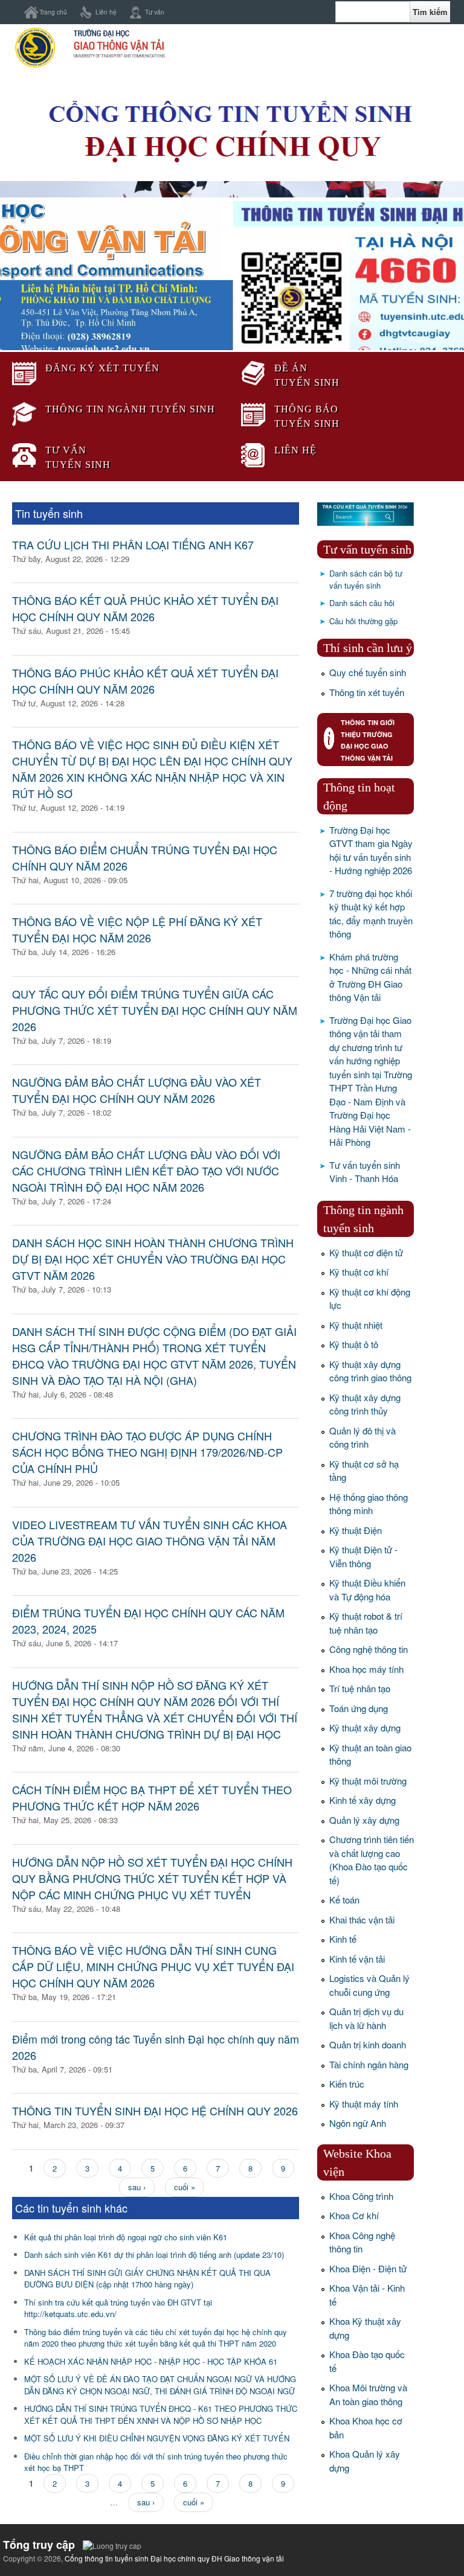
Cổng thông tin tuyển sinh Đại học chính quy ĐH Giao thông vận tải (174, 2558)
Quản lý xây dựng (364, 1820)
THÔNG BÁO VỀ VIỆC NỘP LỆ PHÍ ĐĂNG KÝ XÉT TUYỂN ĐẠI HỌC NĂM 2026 (137, 929)
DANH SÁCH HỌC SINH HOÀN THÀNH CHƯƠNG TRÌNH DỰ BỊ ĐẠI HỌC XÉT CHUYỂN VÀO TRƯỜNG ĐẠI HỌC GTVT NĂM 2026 (153, 1259)
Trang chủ (53, 12)
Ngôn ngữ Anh (358, 2123)
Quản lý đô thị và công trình (362, 1437)
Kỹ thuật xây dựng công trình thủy (365, 1404)
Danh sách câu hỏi (362, 603)
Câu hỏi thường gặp (363, 621)
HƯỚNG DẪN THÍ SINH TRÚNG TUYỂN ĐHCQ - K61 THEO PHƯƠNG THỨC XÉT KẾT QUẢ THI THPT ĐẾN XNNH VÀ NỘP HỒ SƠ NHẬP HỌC (161, 2415)
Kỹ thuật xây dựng (365, 1727)
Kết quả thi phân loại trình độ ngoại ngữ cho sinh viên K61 (126, 2237)
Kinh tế (343, 1939)
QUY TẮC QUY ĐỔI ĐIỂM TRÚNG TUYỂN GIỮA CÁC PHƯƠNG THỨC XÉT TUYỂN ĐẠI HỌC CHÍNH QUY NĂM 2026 (155, 1010)
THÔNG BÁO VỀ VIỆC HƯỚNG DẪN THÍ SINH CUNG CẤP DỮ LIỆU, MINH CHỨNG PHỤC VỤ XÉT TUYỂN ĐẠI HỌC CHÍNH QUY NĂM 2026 (153, 1966)
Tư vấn (155, 12)
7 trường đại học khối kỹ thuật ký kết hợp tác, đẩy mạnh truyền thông (371, 914)
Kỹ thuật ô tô (354, 1344)
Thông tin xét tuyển (367, 692)
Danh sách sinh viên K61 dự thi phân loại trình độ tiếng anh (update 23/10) (154, 2255)
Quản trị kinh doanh (368, 2044)
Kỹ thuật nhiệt (356, 1325)
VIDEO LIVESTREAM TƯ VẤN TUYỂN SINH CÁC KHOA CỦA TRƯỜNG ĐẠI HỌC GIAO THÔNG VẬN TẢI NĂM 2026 (150, 1541)
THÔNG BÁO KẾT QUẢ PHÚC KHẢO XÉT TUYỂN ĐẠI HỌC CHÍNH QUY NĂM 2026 (145, 608)
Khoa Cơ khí (354, 2215)
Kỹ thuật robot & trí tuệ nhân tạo (366, 1623)
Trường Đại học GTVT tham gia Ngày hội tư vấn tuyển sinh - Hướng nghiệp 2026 (371, 850)
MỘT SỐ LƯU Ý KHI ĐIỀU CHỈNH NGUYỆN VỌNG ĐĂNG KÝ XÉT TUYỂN (157, 2438)
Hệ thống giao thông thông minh (369, 1504)
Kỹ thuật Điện (356, 1530)
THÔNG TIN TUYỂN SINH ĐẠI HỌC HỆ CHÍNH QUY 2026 (155, 2111)
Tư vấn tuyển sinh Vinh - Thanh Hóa (365, 1172)
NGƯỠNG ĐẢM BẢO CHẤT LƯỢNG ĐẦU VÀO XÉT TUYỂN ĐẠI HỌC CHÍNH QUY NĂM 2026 (137, 1090)
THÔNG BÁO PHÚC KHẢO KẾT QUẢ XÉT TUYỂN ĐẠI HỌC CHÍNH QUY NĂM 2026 (145, 681)
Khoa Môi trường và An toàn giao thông (368, 2394)
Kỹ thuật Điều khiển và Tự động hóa (367, 1590)
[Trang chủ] (89, 66)
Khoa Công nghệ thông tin (362, 2242)
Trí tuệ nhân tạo (360, 1688)
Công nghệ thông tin (369, 1649)
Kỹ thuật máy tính (364, 2104)
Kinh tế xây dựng (362, 1800)
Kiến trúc (347, 2084)
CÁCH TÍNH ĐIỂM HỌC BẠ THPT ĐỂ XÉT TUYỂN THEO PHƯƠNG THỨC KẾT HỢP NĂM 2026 (152, 1798)
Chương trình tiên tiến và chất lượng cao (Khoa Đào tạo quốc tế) (372, 1860)
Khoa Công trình (361, 2196)
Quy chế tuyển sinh (368, 672)
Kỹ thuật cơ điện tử (366, 1252)
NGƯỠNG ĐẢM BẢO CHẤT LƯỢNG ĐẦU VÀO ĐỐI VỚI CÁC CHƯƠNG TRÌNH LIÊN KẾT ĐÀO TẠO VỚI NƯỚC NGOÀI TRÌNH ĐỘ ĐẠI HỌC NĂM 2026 (146, 1171)
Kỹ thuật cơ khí (359, 1272)
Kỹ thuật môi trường (368, 1781)
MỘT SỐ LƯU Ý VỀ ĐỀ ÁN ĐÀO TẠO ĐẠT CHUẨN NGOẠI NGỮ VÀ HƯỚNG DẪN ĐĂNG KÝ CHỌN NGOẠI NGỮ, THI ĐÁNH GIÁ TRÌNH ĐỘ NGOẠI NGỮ (160, 2385)
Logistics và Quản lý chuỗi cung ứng (369, 1985)
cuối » (185, 2187)
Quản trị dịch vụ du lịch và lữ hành (366, 2018)
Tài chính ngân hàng (369, 2064)
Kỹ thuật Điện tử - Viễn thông (363, 1556)
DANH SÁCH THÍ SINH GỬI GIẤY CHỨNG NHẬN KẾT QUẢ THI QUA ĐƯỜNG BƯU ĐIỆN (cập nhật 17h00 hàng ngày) (147, 2279)
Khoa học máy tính (366, 1669)
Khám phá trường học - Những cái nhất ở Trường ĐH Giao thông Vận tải (370, 977)
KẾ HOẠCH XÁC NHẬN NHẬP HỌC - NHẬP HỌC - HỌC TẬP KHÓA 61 (151, 2361)
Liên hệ (106, 12)
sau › (137, 2187)
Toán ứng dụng (359, 1708)
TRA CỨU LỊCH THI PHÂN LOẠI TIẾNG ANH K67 (133, 545)
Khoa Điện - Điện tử (368, 2268)
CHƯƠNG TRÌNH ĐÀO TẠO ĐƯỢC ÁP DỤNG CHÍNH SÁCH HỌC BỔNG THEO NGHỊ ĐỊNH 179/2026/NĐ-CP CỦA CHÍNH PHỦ (147, 1452)
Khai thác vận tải (362, 1919)
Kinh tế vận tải (357, 1959)
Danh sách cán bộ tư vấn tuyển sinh (366, 579)
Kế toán (344, 1900)
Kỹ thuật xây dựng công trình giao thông (370, 1371)
